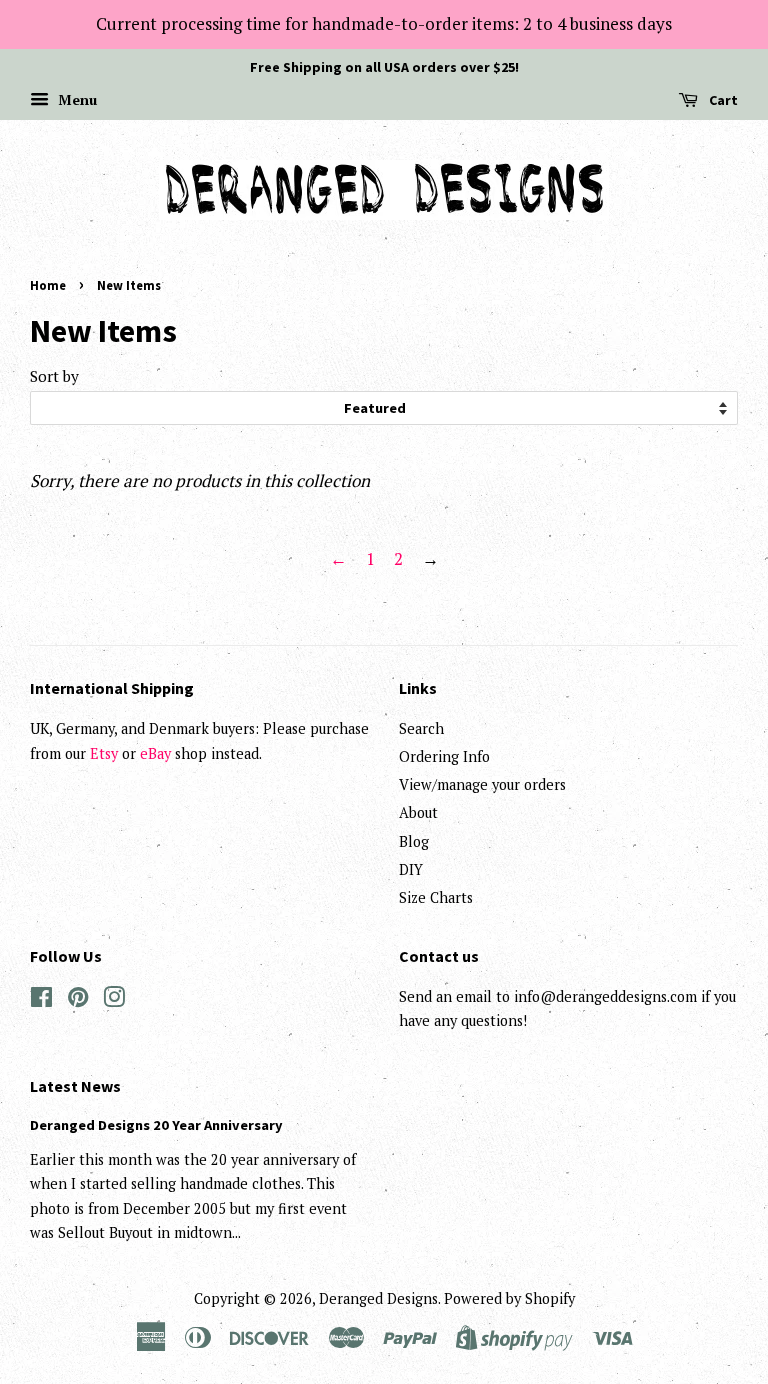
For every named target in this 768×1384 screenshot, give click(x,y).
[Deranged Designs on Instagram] (114, 1000)
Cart (722, 100)
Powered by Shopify (509, 1298)
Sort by (54, 376)
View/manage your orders (482, 784)
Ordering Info (444, 756)
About (418, 812)
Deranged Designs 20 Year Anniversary (156, 1125)
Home (48, 285)
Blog (414, 841)
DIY (411, 869)
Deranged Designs (378, 1298)
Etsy (104, 753)
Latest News (75, 1086)
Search (421, 728)
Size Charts (436, 897)
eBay (155, 753)
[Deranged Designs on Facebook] (41, 1000)
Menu (75, 99)
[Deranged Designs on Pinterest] (78, 1000)
